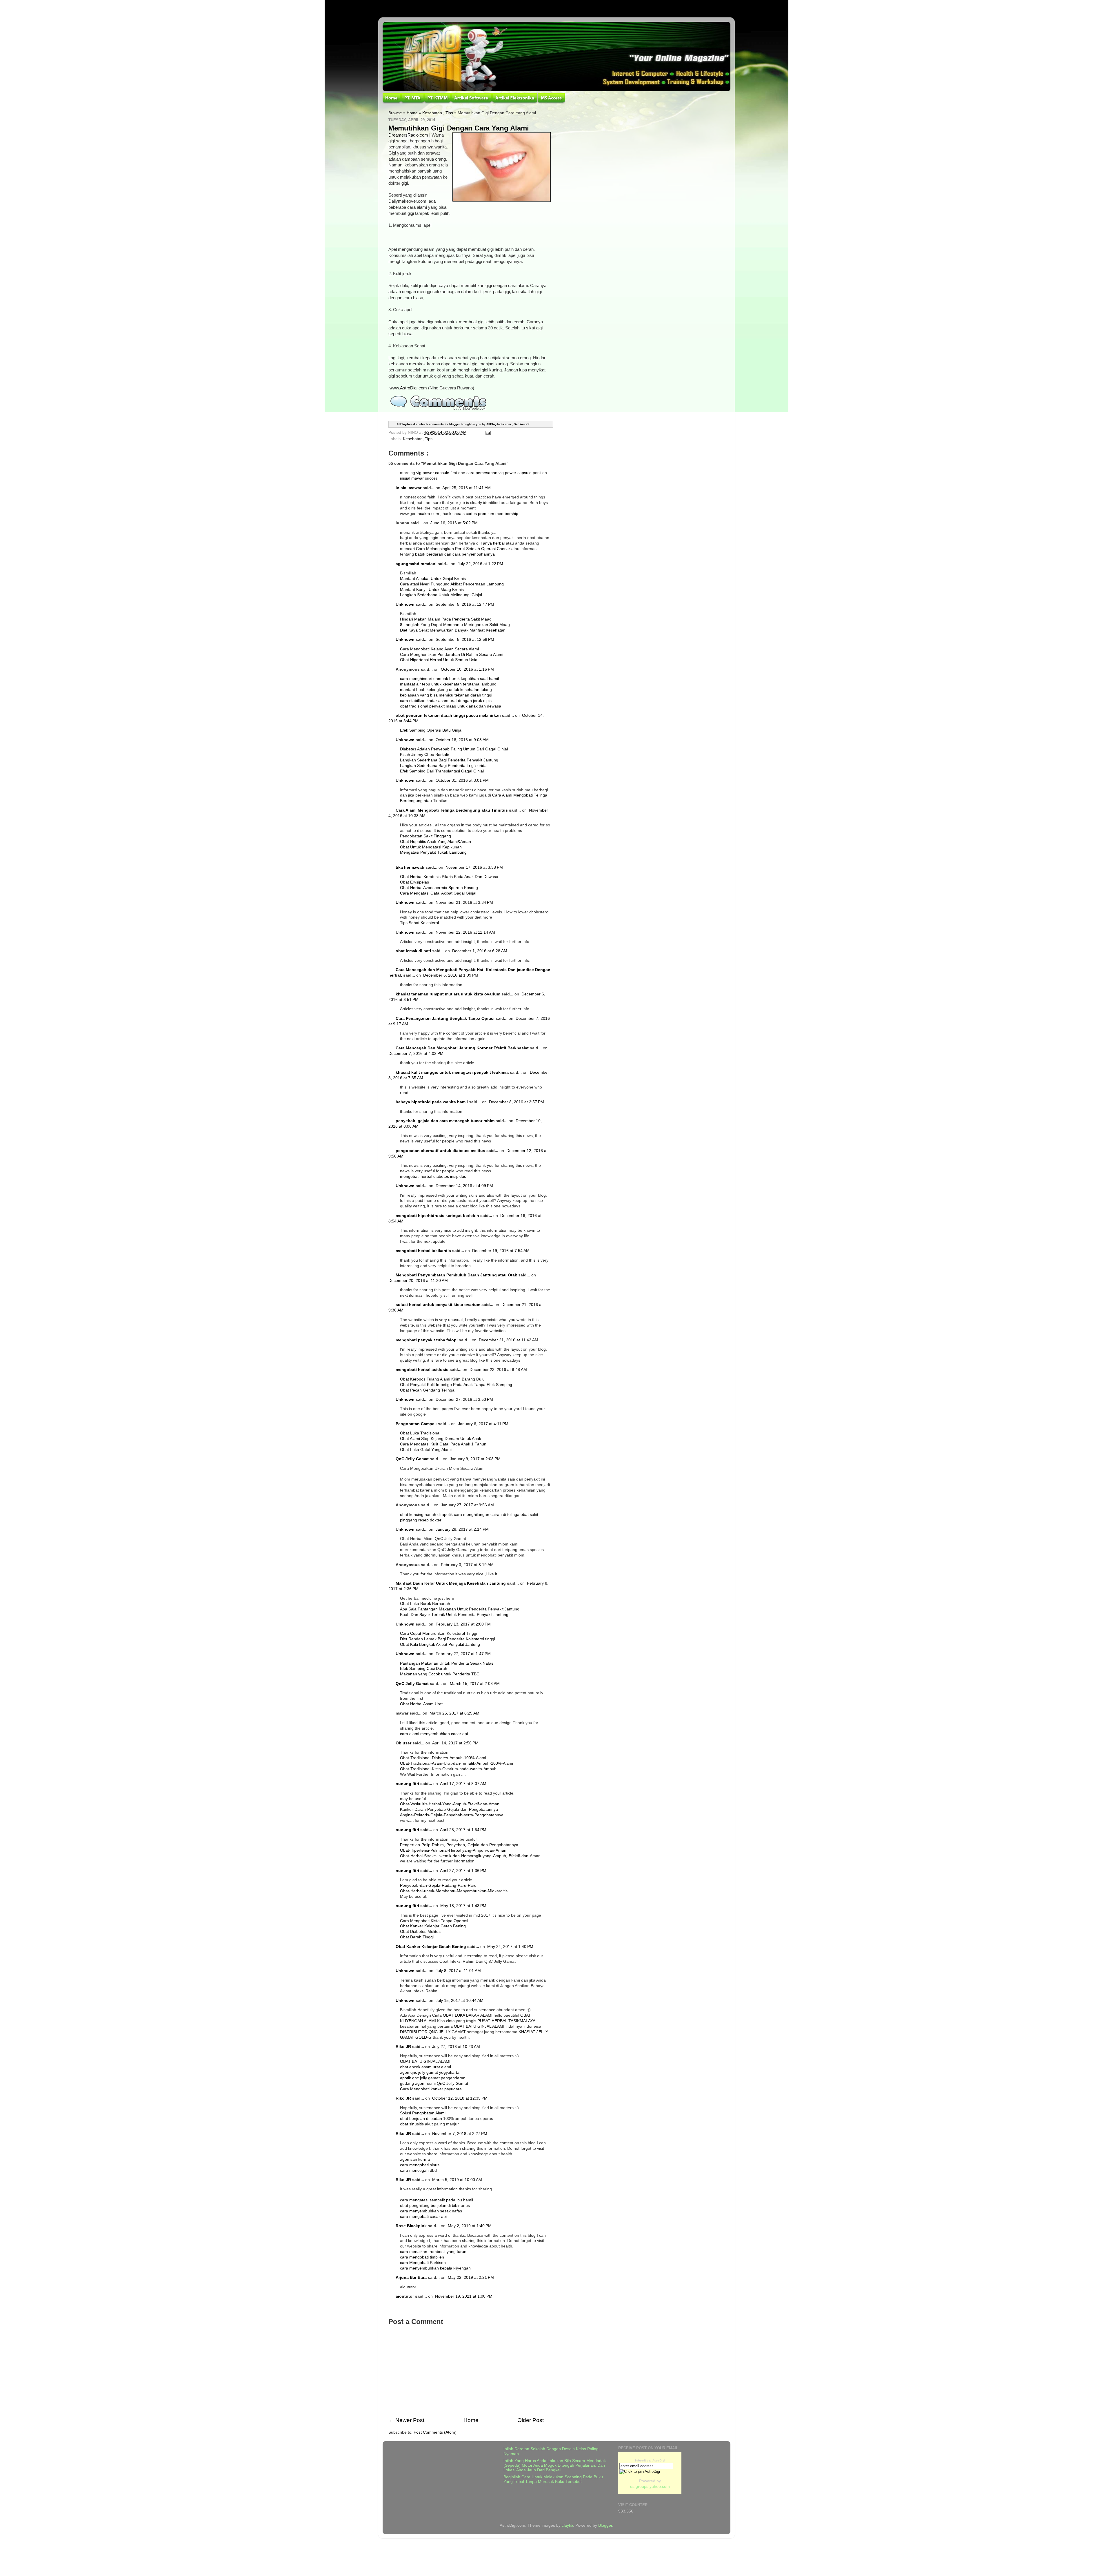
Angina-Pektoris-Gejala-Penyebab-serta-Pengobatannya (452, 1815)
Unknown (405, 604)
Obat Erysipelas (414, 882)
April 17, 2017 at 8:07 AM (463, 1784)
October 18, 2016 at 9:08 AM (462, 740)
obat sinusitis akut (416, 2124)
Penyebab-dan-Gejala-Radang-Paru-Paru (438, 1885)
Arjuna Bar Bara (411, 2277)
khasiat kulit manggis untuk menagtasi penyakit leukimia (452, 1072)
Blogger (605, 2525)
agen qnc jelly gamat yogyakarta (430, 2072)
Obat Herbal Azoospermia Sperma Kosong (439, 888)
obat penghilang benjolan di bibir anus (435, 2206)
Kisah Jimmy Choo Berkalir (425, 755)
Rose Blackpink (411, 2226)
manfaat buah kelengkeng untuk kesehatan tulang (446, 690)
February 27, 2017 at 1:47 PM (463, 1654)
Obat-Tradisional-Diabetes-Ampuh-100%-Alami (443, 1758)
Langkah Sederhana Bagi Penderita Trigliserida (443, 766)
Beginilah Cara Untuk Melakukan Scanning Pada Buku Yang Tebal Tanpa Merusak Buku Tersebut (553, 2479)
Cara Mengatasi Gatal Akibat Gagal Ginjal (438, 893)
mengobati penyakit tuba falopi (427, 1340)
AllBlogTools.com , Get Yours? (508, 424)
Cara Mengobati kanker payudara (431, 2089)
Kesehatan (432, 113)
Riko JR (403, 2047)
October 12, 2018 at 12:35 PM (460, 2098)
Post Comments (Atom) (435, 2432)
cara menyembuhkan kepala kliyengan (435, 2268)
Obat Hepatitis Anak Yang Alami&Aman (435, 842)
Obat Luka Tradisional (420, 1433)
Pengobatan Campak (416, 1424)
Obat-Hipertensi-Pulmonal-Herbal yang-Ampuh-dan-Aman (453, 1850)
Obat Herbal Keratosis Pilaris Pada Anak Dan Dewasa (449, 877)
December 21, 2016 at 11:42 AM (509, 1340)
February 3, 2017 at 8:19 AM (467, 1565)
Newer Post (410, 2420)
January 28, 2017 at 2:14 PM (462, 1529)
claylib (567, 2525)
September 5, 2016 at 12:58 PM (465, 640)
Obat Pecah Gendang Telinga (427, 1390)
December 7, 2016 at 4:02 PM (416, 1054)
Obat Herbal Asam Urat (421, 1704)
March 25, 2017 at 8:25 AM (454, 1713)
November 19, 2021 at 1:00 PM (464, 2296)
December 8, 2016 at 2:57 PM (517, 1102)
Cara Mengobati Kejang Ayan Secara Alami (439, 649)
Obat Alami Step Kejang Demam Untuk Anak (441, 1439)
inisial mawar (412, 478)
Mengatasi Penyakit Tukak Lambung (433, 852)
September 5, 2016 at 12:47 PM (465, 604)
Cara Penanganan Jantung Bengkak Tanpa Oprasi (445, 1018)
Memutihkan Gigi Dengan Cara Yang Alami (459, 128)
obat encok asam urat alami (425, 2067)
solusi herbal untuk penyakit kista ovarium (438, 1305)
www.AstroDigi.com (408, 388)
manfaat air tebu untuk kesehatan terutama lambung (448, 684)
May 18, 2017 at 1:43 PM (463, 1906)
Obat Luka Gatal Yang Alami (426, 1450)
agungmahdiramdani (416, 564)
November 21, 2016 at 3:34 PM (464, 902)
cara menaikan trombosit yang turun (433, 2252)
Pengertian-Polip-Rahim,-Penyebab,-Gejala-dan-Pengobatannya (459, 1845)
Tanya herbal (493, 543)
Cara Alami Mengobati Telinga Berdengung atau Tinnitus (452, 810)
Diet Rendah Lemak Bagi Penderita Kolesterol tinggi (448, 1639)
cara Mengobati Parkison (423, 2263)
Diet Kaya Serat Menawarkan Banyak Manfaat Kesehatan (453, 630)
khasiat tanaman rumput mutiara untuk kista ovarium (448, 994)
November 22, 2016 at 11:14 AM (465, 932)
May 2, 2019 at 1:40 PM (470, 2226)
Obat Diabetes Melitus (420, 1932)
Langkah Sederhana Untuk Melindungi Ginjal (441, 595)
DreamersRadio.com (408, 135)
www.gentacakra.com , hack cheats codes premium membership (459, 514)
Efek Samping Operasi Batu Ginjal (431, 730)
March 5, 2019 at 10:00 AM (457, 2180)
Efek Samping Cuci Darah (424, 1669)
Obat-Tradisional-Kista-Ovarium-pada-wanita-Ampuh (448, 1769)
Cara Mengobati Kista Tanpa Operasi (434, 1921)
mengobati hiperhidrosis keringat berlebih (437, 1216)
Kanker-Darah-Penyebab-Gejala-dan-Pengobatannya (449, 1809)
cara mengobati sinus (420, 2165)
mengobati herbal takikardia (423, 1251)
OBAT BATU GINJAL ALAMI (479, 2026)
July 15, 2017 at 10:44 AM (460, 2001)
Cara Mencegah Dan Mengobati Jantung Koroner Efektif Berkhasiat (462, 1048)
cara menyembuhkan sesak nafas (431, 2211)
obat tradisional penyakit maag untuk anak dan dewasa (451, 706)
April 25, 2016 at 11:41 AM (467, 488)
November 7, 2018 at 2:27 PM (460, 2134)
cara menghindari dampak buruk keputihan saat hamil (449, 679)
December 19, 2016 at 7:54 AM (501, 1251)
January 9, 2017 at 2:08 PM (475, 1459)
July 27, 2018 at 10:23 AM (456, 2047)
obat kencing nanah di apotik (426, 1515)
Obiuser (403, 1743)
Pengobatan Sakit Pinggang (425, 836)
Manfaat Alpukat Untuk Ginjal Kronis (433, 579)
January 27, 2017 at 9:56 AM (467, 1505)
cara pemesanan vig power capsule (499, 473)
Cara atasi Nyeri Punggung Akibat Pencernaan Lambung (452, 584)
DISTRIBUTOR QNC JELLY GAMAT (433, 2032)
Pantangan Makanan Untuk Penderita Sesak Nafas (447, 1663)
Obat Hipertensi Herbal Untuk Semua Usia (439, 660)
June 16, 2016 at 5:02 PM (454, 523)
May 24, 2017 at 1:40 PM (510, 1947)
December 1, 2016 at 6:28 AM (480, 951)
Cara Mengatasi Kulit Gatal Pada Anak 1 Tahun (443, 1444)
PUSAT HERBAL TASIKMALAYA (506, 2021)
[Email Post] (487, 432)
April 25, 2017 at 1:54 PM (463, 1830)
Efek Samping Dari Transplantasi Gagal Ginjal (442, 771)
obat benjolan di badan (421, 2119)
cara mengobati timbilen (422, 2257)
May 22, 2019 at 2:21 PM (471, 2277)
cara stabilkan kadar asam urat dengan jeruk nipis (446, 701)
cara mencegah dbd (418, 2170)
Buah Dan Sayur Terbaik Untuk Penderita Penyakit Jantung (454, 1615)
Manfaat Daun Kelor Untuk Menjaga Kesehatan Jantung (451, 1583)
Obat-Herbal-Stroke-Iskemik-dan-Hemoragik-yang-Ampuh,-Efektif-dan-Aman (470, 1856)
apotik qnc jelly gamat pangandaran (433, 2078)
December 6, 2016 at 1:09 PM (451, 975)
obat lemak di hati (413, 951)
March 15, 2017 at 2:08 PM (475, 1684)
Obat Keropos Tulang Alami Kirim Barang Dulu (442, 1379)
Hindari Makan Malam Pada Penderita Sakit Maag (446, 619)
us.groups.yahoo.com (650, 2487)
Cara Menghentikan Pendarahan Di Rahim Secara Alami (452, 655)
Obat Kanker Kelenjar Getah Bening (433, 1926)
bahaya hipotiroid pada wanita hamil (432, 1102)
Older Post (531, 2420)
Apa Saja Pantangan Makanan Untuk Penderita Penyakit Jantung (460, 1609)
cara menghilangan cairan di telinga (487, 1515)
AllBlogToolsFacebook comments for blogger (428, 424)
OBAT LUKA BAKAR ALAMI (468, 2015)
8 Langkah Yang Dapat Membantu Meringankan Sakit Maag (455, 625)
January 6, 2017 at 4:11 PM (483, 1424)
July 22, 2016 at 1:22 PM (480, 564)
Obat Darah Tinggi (417, 1937)
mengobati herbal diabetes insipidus (433, 1177)
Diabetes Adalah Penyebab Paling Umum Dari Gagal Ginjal (454, 749)
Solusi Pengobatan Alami (423, 2113)
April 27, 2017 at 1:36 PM (463, 1871)
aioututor (405, 2296)
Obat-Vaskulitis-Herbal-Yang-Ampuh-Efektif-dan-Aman (450, 1804)
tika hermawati (410, 867)
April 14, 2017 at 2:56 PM (455, 1743)
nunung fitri (407, 1784)
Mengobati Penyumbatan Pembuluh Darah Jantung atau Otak (456, 1275)
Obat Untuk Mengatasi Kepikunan (431, 847)
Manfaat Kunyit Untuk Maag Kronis (432, 590)
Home (412, 113)
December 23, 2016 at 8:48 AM (498, 1370)
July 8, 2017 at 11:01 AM (458, 1971)
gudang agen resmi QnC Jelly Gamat (434, 2084)
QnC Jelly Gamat (412, 1459)
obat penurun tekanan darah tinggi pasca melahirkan (448, 715)
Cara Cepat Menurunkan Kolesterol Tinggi (439, 1633)
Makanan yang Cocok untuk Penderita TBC (440, 1674)
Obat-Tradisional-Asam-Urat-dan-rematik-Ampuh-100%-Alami (457, 1763)
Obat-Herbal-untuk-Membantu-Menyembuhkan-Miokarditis (454, 1891)
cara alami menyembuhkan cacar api (434, 1734)
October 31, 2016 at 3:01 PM (462, 780)
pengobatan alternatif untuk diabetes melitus (440, 1151)
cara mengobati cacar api (423, 2217)
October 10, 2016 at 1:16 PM (467, 669)
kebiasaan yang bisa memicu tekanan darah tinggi (446, 695)
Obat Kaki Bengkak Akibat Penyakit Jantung (440, 1645)
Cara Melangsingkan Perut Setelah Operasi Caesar (464, 549)
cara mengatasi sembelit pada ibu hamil (437, 2200)
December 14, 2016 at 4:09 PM (464, 1186)
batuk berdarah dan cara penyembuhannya (455, 554)
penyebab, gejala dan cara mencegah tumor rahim (445, 1121)
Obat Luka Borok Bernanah (425, 1604)
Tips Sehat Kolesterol (419, 923)
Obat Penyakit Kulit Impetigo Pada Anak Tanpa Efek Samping (456, 1385)
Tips (449, 113)
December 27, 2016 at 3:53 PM (464, 1399)
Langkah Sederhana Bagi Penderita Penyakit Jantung (449, 760)
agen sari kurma (415, 2159)
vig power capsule (433, 473)
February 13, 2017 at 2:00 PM (463, 1624)
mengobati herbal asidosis (422, 1370)
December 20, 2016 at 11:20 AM (418, 1281)
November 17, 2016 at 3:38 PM (474, 867)
